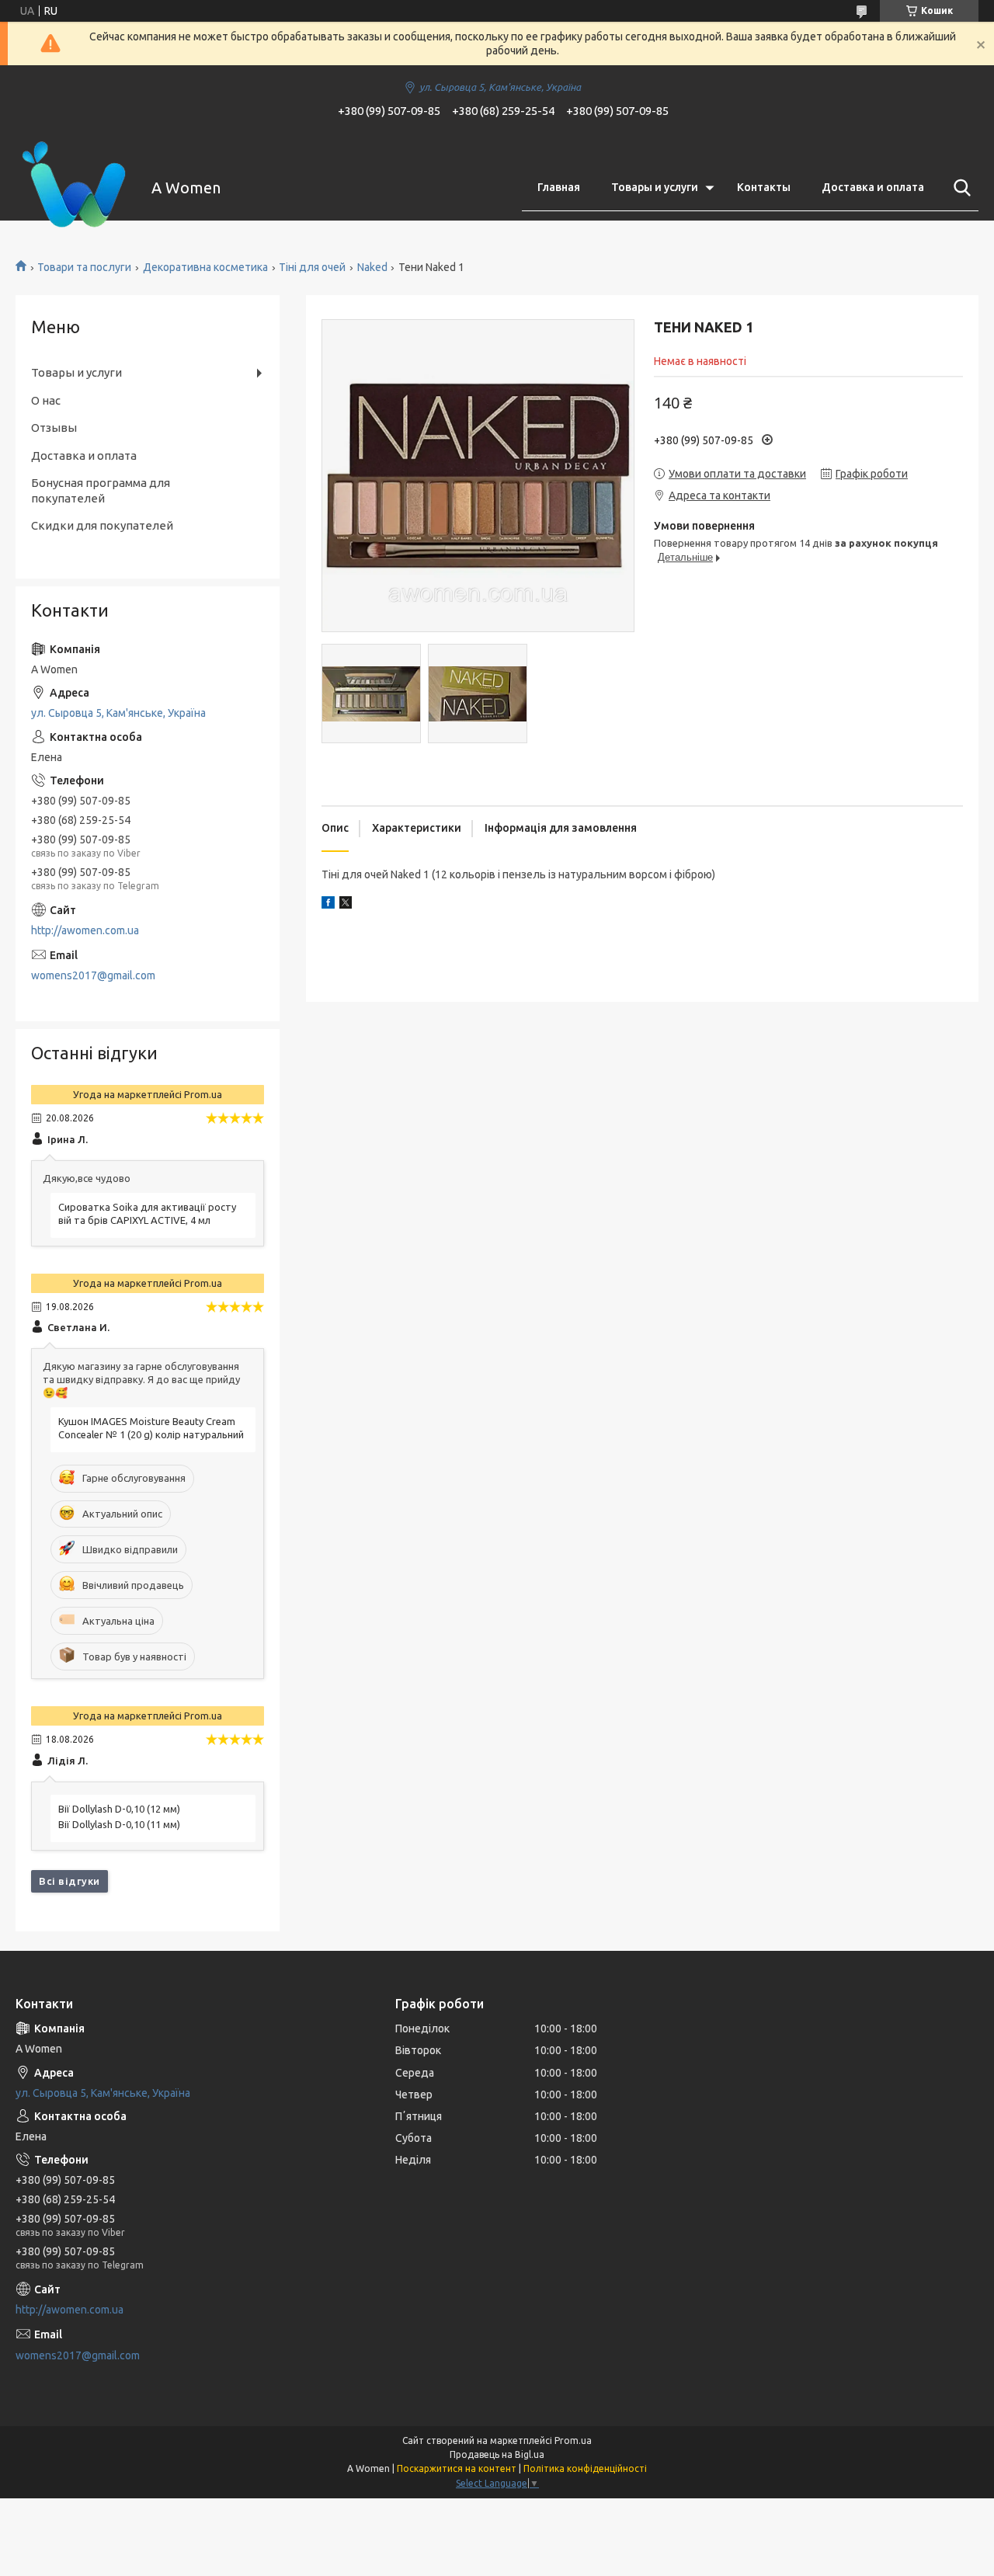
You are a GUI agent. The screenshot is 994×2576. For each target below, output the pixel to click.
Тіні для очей (312, 267)
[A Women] (74, 188)
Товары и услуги (655, 187)
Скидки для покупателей (102, 525)
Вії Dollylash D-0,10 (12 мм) (119, 1809)
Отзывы (54, 428)
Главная (559, 187)
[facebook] (328, 905)
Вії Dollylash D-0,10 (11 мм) (119, 1824)
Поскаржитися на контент (457, 2468)
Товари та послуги (84, 267)
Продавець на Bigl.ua (497, 2454)
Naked (372, 267)
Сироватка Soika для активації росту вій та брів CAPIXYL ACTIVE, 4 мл (147, 1213)
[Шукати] (959, 188)
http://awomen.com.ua (85, 930)
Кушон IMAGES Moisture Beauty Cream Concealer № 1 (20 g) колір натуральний (151, 1428)
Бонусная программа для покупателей (101, 490)
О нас (46, 400)
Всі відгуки (70, 1881)
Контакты (764, 187)
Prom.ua (573, 2440)
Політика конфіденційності (585, 2468)
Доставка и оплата (873, 187)
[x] (346, 905)
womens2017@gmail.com (93, 975)
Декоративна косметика (205, 267)
